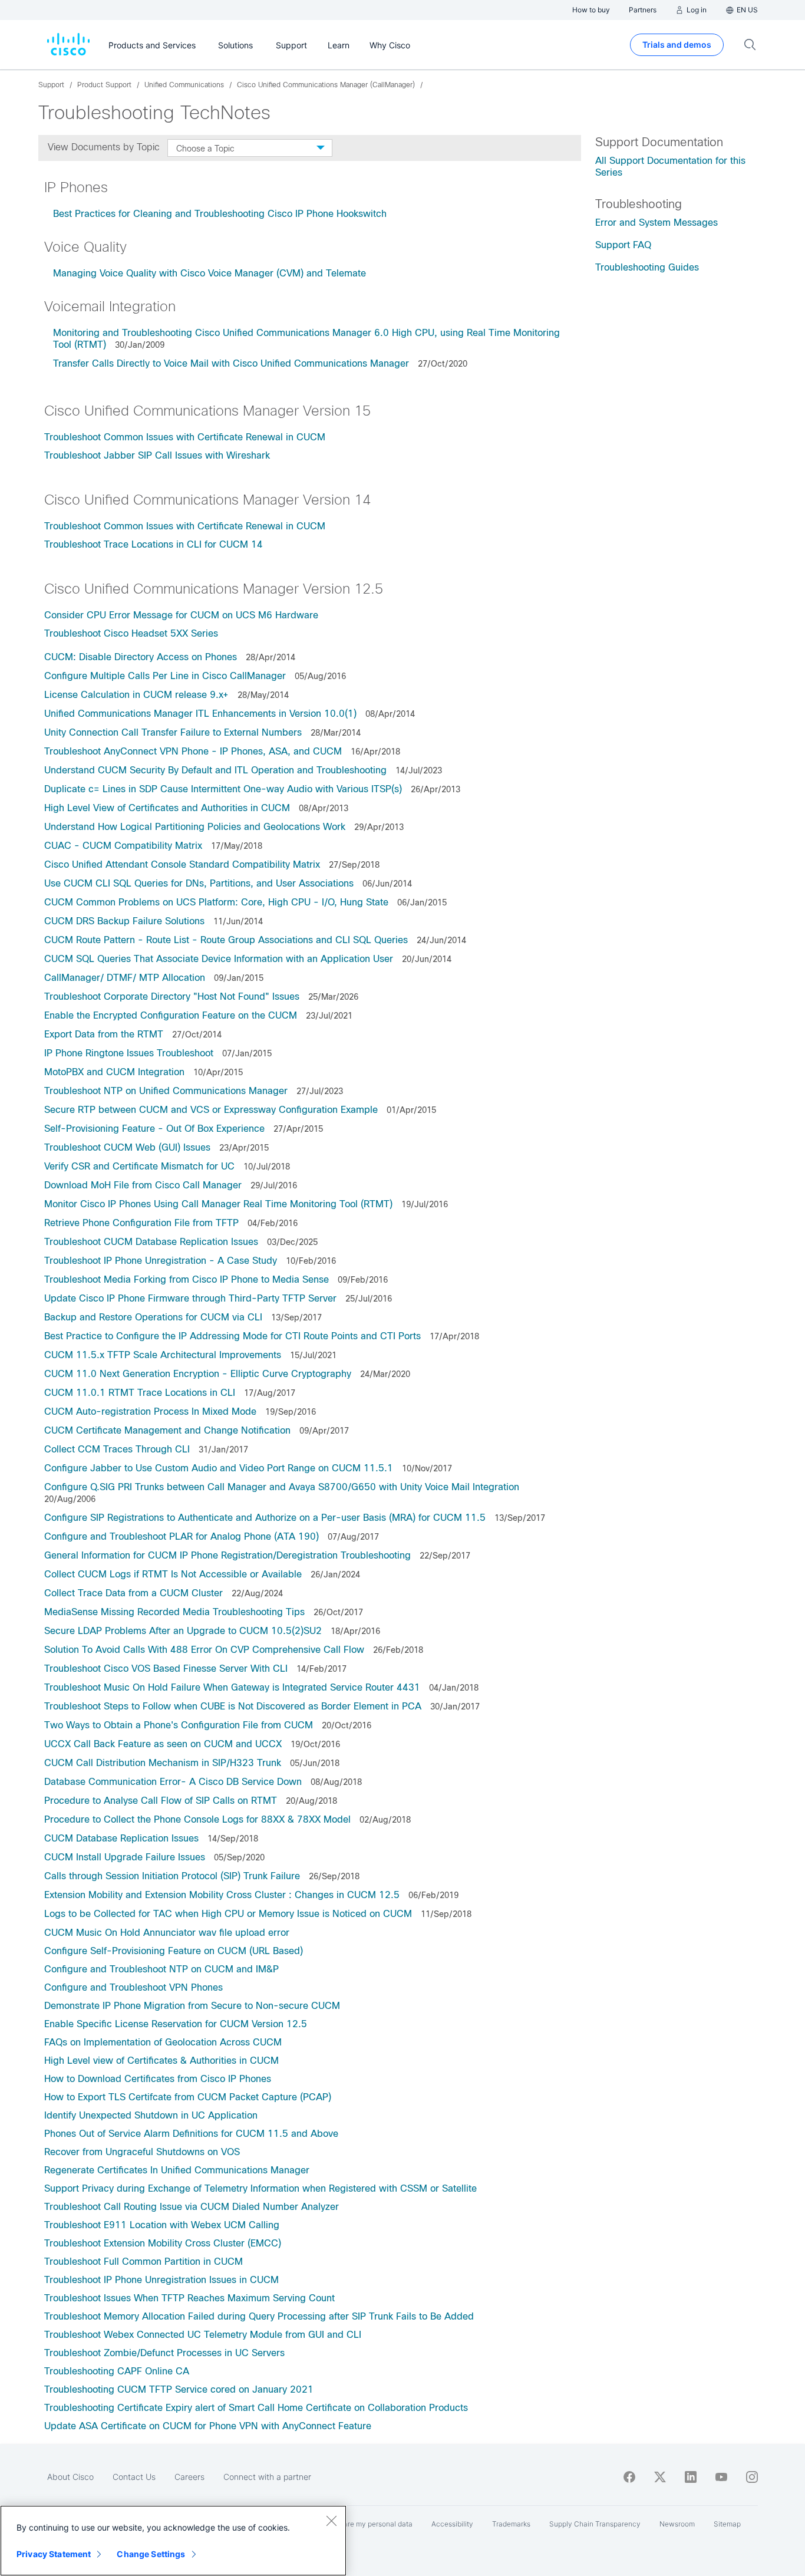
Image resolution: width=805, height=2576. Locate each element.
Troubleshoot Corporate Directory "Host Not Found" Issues (172, 997)
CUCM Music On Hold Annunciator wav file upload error (167, 1933)
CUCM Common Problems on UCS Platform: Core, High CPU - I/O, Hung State (216, 902)
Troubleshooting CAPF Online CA (117, 2371)
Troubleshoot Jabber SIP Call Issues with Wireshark (157, 455)
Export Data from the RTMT (104, 1034)
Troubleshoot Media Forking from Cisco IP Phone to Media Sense (187, 1279)
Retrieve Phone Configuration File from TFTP (141, 1223)
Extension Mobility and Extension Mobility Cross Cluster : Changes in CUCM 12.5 (222, 1895)
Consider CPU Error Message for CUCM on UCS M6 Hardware (181, 615)
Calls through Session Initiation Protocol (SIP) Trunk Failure (172, 1876)
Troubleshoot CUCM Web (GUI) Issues (127, 1147)
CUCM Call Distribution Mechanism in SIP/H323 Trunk (163, 1763)
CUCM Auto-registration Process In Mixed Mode (150, 1411)
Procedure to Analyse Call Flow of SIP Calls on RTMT (161, 1801)
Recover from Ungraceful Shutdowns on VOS (142, 2152)
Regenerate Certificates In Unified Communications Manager (177, 2170)
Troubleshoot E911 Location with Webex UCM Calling (162, 2225)
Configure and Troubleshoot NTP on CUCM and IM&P (161, 1969)
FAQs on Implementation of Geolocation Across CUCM (163, 2042)
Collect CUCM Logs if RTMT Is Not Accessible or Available (173, 1574)
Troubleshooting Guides (647, 267)
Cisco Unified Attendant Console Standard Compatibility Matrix (182, 864)
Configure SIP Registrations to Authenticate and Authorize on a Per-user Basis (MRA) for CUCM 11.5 (265, 1518)
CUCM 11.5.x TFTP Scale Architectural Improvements (163, 1355)
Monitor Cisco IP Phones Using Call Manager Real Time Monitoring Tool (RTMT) (218, 1204)
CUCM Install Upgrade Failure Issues (125, 1857)
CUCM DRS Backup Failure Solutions (124, 921)
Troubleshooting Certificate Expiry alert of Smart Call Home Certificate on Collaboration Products (256, 2408)
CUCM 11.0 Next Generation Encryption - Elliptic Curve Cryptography (198, 1374)
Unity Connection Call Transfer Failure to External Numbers (173, 732)
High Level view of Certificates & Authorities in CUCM (161, 2061)
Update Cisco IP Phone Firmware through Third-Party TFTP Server (190, 1298)
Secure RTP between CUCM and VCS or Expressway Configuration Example (211, 1110)
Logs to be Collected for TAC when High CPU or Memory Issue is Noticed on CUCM (228, 1914)
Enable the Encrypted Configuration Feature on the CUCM (171, 1015)
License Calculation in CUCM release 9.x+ (136, 695)
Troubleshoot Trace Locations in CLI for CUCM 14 (154, 544)
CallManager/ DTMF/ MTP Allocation (125, 978)
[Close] (331, 2521)
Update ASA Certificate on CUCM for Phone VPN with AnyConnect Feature (208, 2426)
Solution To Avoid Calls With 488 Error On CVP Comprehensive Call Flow (204, 1650)
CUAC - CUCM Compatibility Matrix (123, 846)
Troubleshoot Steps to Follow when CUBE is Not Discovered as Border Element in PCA (233, 1706)
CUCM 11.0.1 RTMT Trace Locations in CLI (140, 1393)
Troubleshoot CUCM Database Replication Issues (151, 1242)
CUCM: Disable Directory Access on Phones (141, 657)
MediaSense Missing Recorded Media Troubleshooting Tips (174, 1612)
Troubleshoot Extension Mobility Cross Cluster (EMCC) (163, 2243)
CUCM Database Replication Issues (121, 1838)
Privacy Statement (54, 2554)
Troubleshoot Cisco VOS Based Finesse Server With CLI (166, 1669)
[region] (173, 2541)
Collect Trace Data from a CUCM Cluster (133, 1593)
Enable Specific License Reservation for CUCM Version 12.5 (176, 2024)
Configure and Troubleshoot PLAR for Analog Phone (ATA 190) (182, 1536)
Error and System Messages (656, 223)
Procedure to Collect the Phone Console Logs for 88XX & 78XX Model (197, 1819)
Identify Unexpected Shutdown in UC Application (151, 2115)
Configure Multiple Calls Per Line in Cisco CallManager (165, 676)
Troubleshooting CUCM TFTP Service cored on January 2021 (179, 2389)
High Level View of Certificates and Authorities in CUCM (167, 808)
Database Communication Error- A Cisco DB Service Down (173, 1782)
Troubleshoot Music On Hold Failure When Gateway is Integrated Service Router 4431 (232, 1687)
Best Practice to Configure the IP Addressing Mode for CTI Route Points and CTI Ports (232, 1336)
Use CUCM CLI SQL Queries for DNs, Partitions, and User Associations (199, 883)
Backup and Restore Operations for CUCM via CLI (153, 1317)
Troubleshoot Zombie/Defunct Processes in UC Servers (164, 2353)
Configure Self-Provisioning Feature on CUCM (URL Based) (174, 1951)
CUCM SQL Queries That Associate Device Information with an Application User (219, 959)
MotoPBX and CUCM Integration (114, 1072)
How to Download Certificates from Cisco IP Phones (158, 2079)
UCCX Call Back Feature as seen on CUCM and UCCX (163, 1744)
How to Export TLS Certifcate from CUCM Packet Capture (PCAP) (188, 2097)
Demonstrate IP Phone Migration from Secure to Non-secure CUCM (192, 2006)
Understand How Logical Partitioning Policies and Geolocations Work (195, 827)
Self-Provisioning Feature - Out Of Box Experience (154, 1129)
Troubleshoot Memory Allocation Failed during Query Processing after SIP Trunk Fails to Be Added (259, 2316)
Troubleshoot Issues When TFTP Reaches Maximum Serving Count (189, 2298)
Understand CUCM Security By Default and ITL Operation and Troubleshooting (215, 770)
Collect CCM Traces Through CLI (117, 1449)
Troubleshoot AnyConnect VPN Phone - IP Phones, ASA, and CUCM (193, 751)
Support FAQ (623, 245)
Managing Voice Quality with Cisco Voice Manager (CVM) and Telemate (210, 273)
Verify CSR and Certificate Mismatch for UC (139, 1166)
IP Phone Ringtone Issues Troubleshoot (129, 1053)
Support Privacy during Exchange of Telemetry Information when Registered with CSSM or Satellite (260, 2188)
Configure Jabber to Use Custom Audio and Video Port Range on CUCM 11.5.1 (219, 1468)
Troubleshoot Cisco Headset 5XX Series (131, 633)
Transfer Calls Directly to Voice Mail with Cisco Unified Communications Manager (231, 363)
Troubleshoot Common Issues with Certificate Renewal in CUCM (185, 437)
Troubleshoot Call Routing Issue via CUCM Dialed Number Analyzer (192, 2207)
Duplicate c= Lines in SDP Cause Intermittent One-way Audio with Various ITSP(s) (223, 789)
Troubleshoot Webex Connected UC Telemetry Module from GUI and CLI (203, 2335)
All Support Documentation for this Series (670, 167)
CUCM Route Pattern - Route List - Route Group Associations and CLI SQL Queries (226, 940)
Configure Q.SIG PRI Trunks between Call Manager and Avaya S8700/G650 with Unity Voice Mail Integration (282, 1487)
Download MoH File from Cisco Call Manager (143, 1185)
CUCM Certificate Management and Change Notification (167, 1430)
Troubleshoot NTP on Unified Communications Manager (166, 1091)
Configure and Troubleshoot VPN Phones (133, 1987)
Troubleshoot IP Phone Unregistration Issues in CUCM (161, 2280)
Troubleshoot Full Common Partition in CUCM (143, 2262)
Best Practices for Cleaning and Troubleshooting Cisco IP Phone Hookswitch (220, 214)
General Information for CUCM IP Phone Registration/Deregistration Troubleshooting (227, 1555)
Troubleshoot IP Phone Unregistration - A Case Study (161, 1261)
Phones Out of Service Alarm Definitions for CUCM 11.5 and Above (191, 2134)
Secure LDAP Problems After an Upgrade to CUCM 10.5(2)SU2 (183, 1631)
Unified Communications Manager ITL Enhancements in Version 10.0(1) (200, 714)
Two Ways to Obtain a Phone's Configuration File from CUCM (179, 1725)
